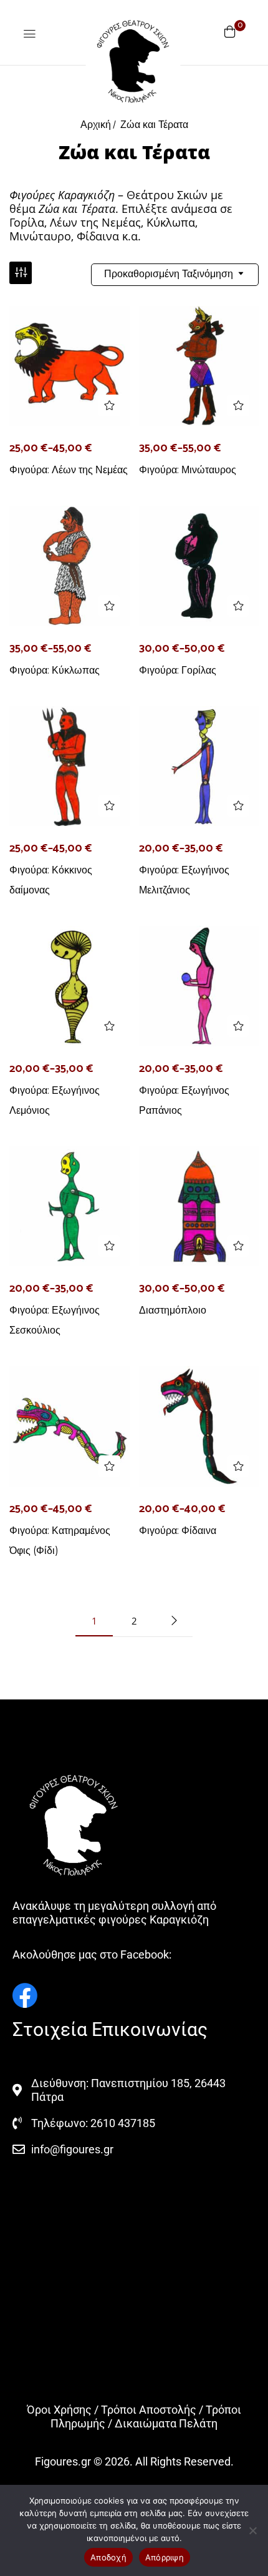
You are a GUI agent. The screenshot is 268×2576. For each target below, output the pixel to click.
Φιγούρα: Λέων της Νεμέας (69, 470)
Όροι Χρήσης (59, 2410)
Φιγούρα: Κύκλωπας (55, 670)
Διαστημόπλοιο (173, 1310)
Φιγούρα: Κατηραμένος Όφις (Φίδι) (60, 1541)
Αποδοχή (108, 2557)
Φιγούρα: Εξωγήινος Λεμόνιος (55, 1100)
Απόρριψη (165, 2557)
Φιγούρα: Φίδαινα (178, 1531)
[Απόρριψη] (252, 2530)
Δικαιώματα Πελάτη (166, 2423)
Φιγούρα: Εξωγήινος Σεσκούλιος (55, 1320)
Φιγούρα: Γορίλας (178, 670)
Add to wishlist (109, 406)
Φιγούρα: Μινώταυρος (188, 470)
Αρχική (96, 125)
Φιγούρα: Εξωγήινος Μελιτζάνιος (184, 880)
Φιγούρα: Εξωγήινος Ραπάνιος (184, 1100)
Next (174, 1621)
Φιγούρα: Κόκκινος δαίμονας (51, 880)
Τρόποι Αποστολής (149, 2410)
